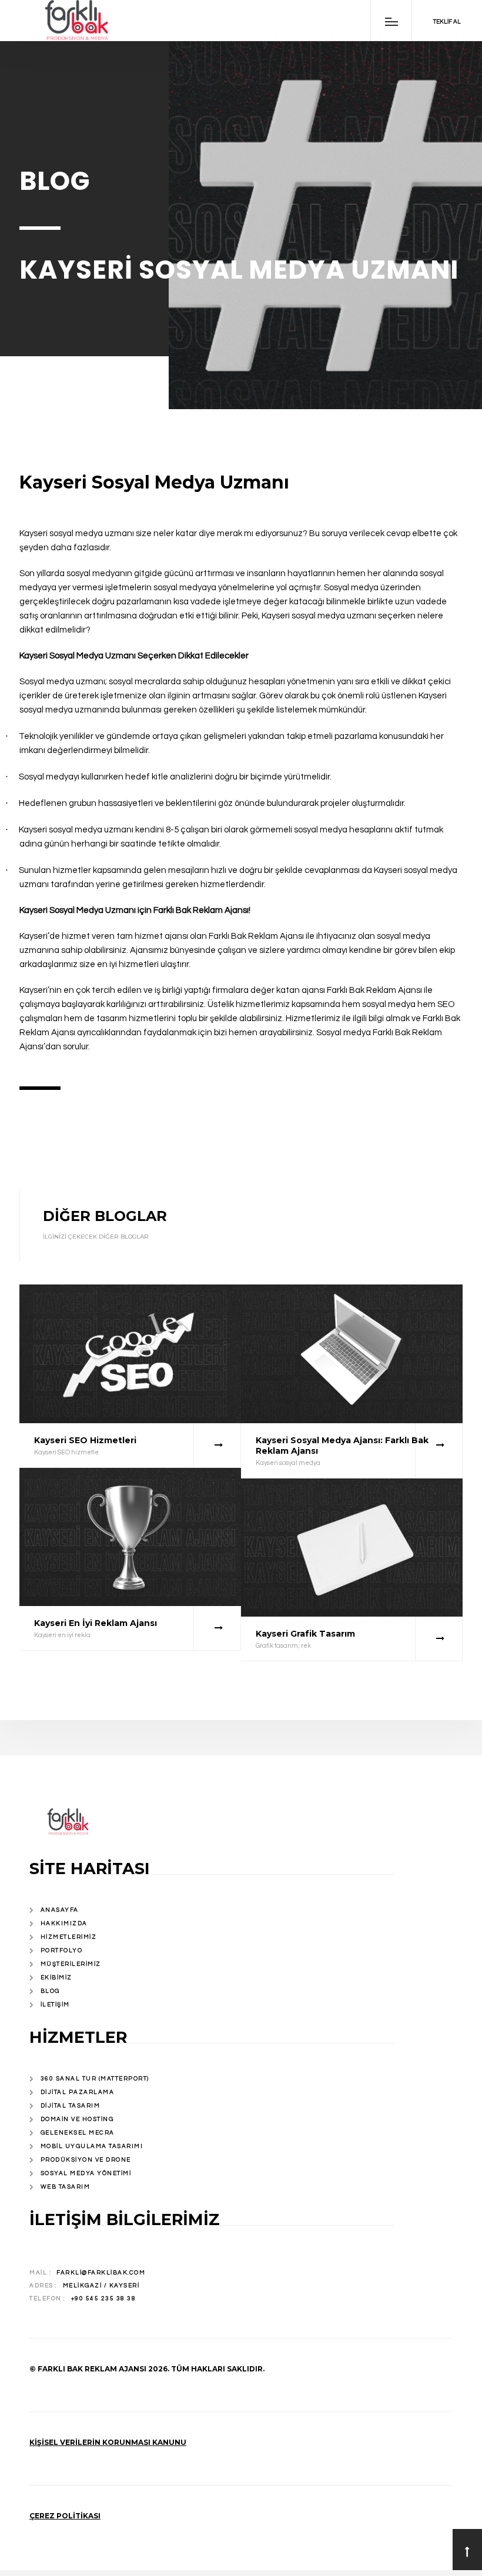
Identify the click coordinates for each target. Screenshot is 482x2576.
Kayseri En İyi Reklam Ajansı (96, 1623)
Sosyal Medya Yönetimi (86, 2173)
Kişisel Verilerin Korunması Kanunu (108, 2442)
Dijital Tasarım (71, 2106)
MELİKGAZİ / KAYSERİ (101, 2286)
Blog (50, 1991)
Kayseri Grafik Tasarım (305, 1634)
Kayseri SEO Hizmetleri (85, 1440)
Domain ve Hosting (77, 2119)
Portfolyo (62, 1951)
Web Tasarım (66, 2187)
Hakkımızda (64, 1923)
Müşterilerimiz (71, 1964)
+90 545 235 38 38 (104, 2299)
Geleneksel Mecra (78, 2133)
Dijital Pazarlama (78, 2092)
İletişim (55, 2005)
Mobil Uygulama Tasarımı (92, 2146)
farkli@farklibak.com (101, 2273)
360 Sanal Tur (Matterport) (95, 2079)
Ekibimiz (56, 1978)
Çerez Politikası (65, 2516)
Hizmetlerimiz (69, 1937)
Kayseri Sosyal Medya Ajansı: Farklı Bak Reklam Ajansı (342, 1446)
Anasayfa (60, 1910)
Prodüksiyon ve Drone (86, 2160)
